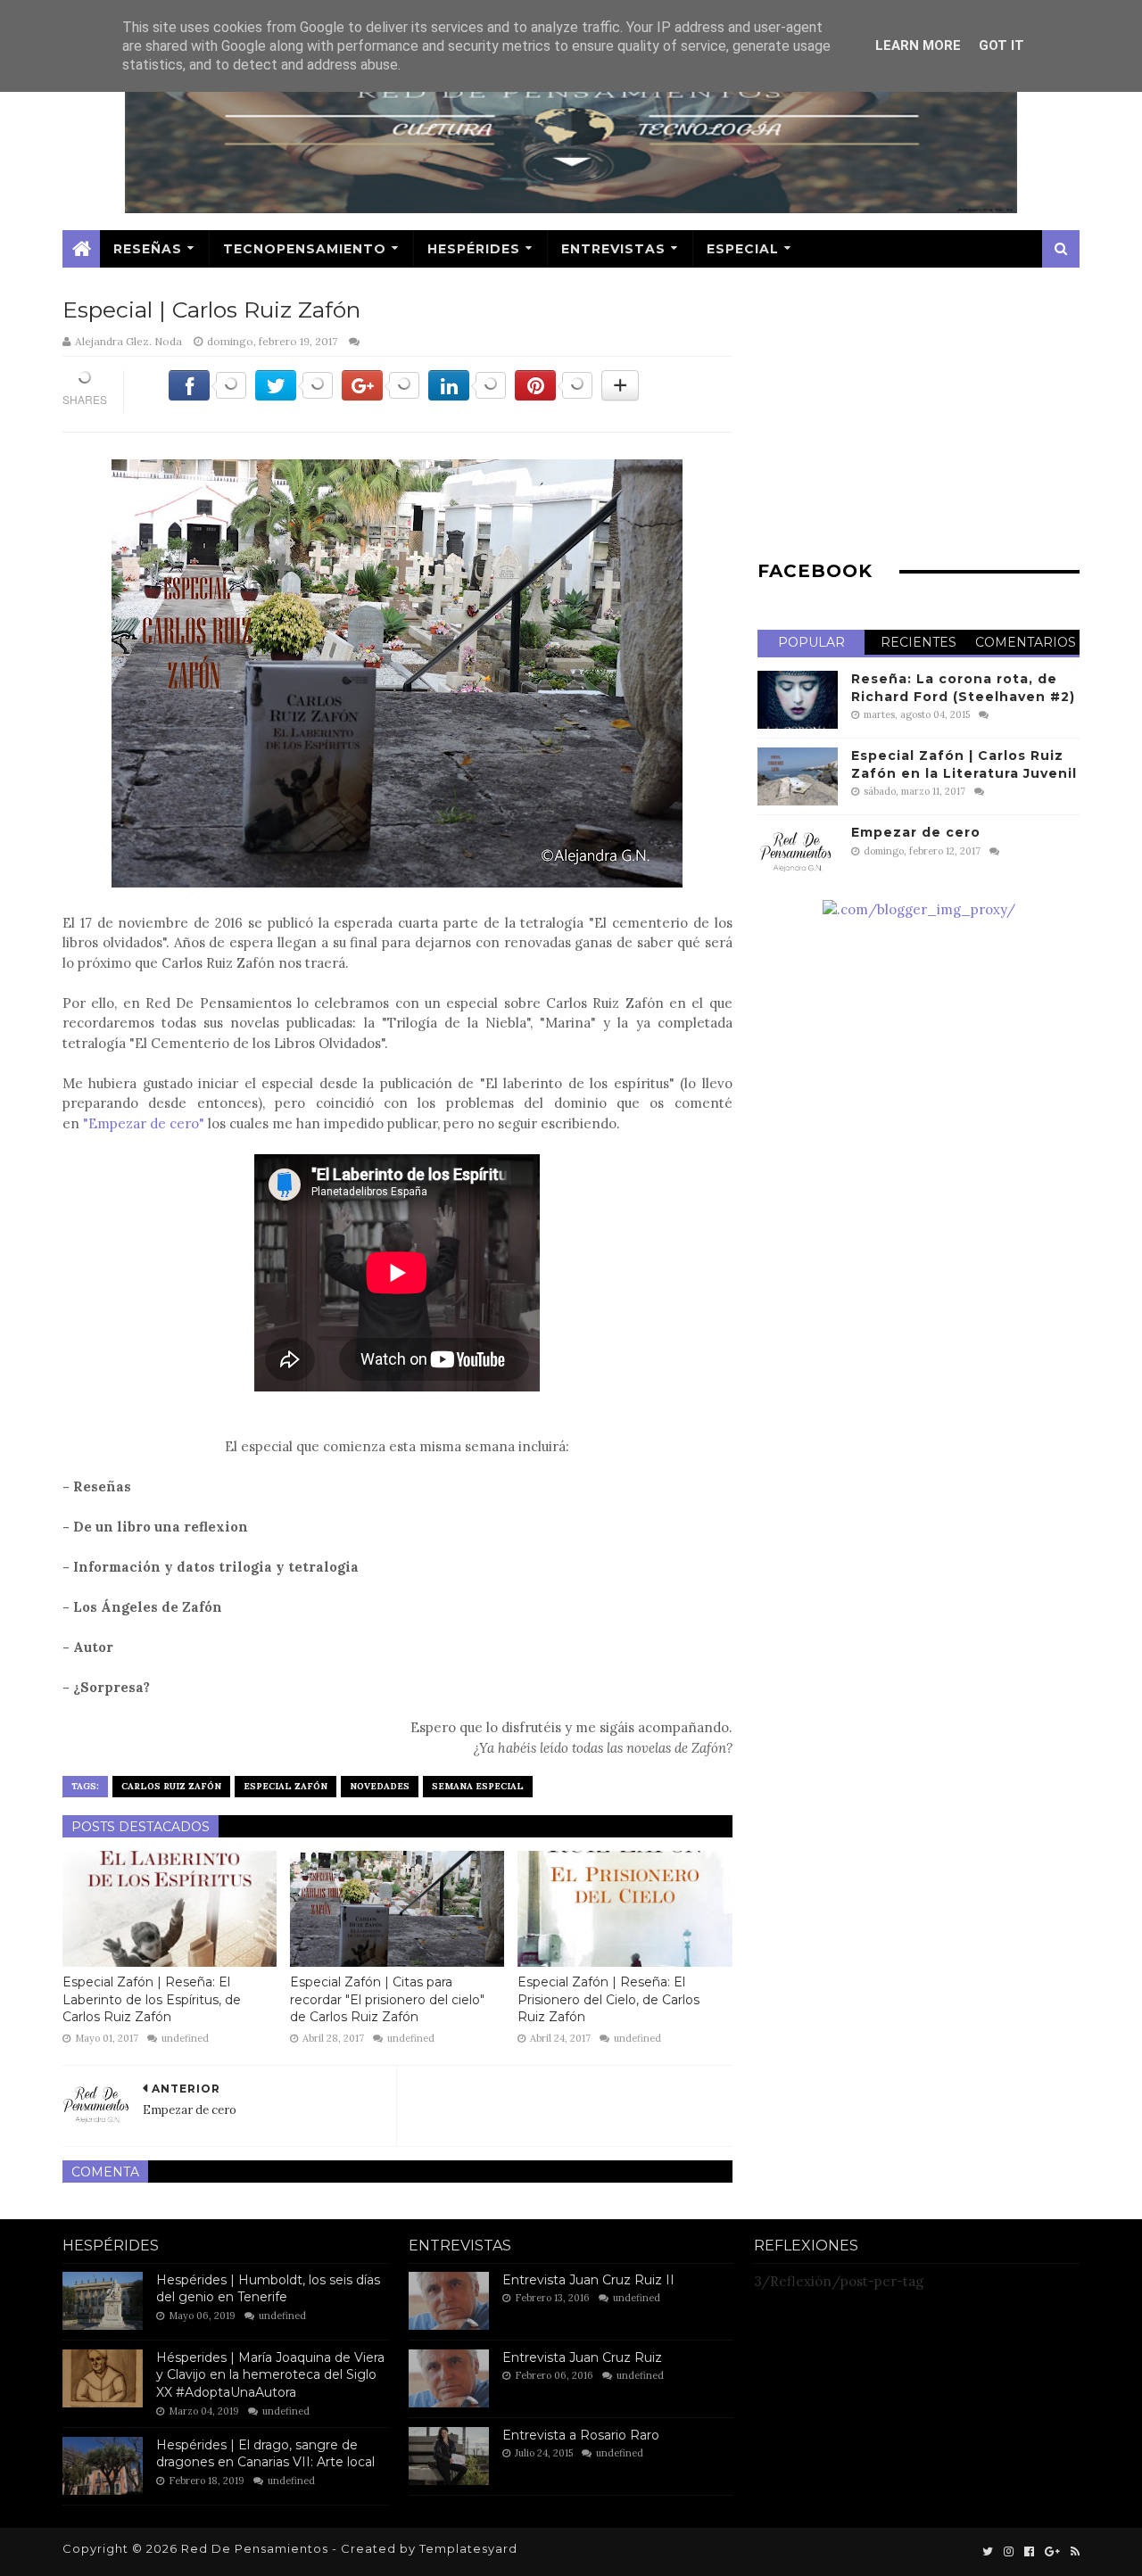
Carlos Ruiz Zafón (171, 1786)
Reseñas (148, 249)
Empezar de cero (916, 832)
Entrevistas (613, 249)
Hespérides (474, 249)
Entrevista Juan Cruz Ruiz (582, 2357)
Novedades (380, 1786)
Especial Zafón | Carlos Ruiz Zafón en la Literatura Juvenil (964, 764)
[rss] (1073, 2552)
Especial (743, 249)
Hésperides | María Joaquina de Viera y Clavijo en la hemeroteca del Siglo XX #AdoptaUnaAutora (270, 2375)
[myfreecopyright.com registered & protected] (919, 909)
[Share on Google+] (381, 395)
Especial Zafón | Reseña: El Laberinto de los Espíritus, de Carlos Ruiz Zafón (152, 1999)
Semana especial (478, 1786)
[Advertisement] (919, 418)
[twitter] (988, 2552)
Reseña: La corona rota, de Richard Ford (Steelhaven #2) (963, 688)
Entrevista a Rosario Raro (581, 2435)
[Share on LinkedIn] (467, 395)
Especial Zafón (285, 1786)
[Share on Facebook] (207, 395)
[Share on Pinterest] (554, 395)
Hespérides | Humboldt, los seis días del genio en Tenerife (268, 2289)
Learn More (918, 45)
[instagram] (1009, 2552)
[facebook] (1029, 2552)
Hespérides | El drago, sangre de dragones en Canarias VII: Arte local (265, 2454)
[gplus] (1052, 2552)
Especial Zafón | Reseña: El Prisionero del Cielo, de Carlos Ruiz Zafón (608, 1999)
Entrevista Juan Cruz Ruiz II (588, 2280)
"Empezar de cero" (144, 1123)
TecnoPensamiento (305, 249)
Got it (1001, 45)
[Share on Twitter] (294, 395)
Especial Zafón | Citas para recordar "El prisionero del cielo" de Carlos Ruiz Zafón (387, 1999)
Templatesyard (468, 2548)
